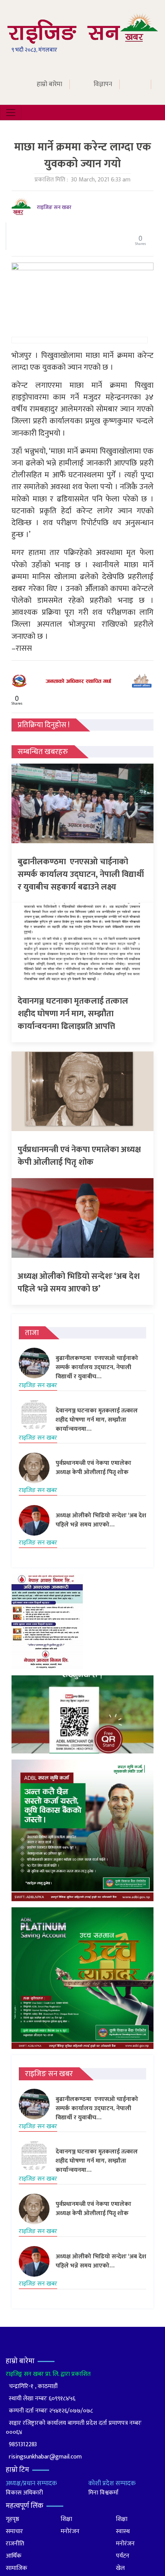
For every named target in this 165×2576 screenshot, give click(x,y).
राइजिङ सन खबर (54, 207)
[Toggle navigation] (11, 113)
